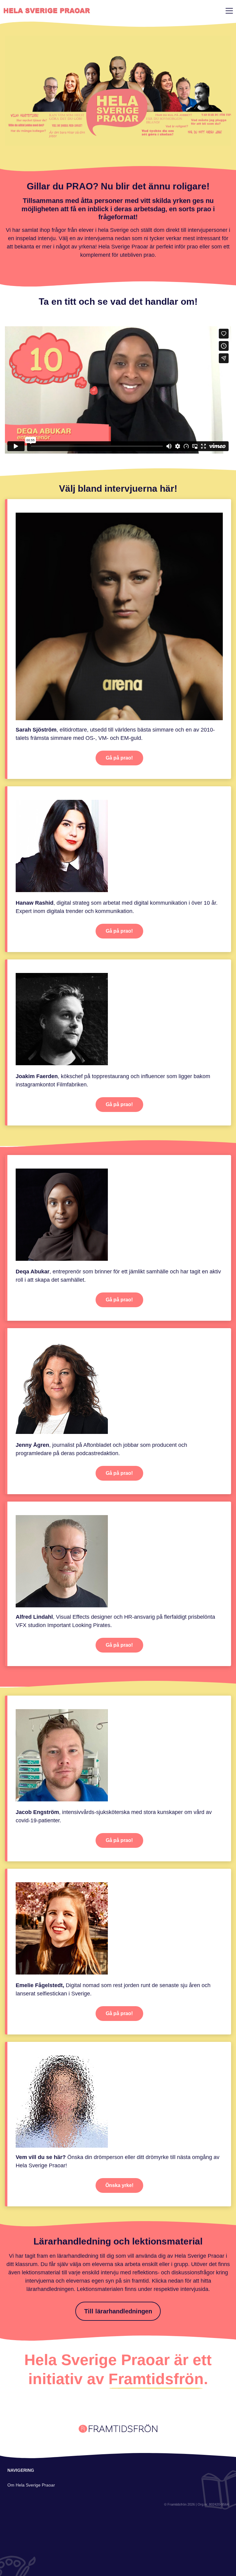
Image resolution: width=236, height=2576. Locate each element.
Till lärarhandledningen (118, 2311)
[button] (228, 10)
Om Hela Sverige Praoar (31, 2485)
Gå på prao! (119, 758)
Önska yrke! (119, 2185)
